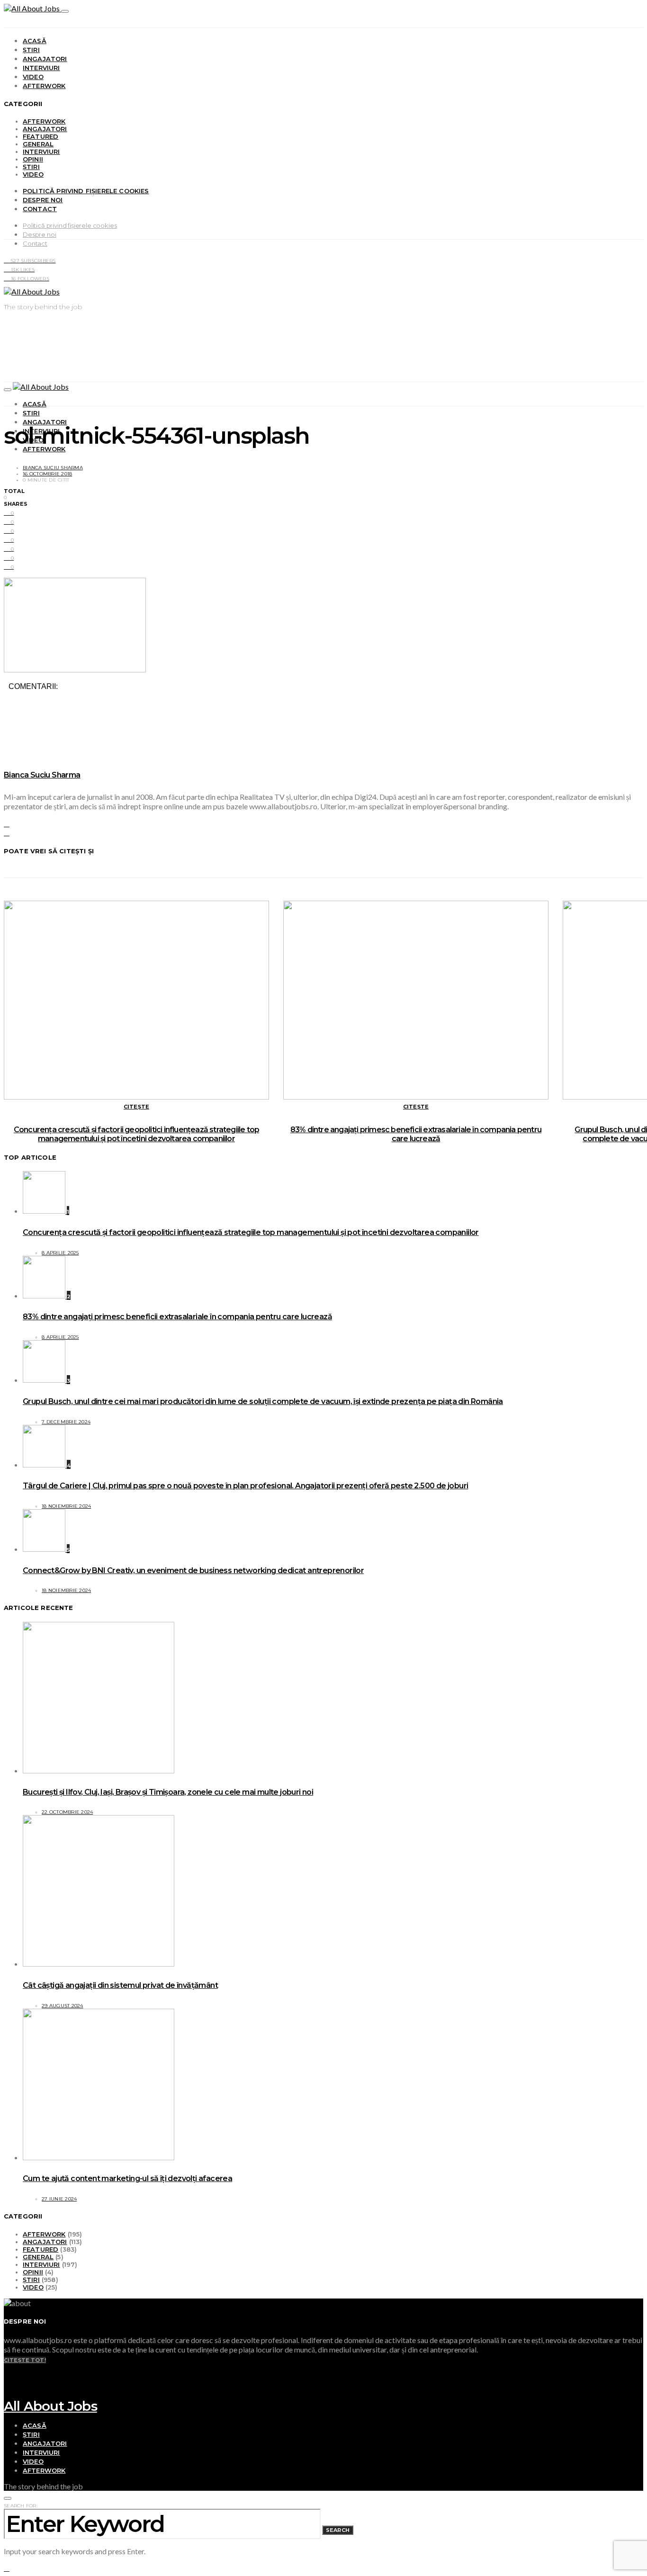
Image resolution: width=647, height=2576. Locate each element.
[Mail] (7, 2395)
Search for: (21, 2506)
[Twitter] (7, 2386)
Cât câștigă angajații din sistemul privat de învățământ (120, 1985)
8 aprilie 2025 (60, 1253)
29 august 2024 (63, 2006)
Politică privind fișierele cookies (86, 191)
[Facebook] (7, 2377)
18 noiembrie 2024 (66, 1506)
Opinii (33, 159)
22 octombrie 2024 (67, 1812)
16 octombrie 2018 (47, 474)
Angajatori (45, 59)
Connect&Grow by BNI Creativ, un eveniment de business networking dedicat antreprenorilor (193, 1570)
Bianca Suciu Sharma (53, 468)
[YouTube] (7, 2368)
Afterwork (44, 86)
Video (33, 77)
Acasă (35, 41)
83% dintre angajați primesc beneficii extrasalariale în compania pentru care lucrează (416, 1134)
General (38, 144)
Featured (40, 136)
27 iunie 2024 (59, 2199)
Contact (40, 209)
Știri (31, 50)
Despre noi (43, 200)
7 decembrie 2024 (66, 1422)
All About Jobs (50, 2406)
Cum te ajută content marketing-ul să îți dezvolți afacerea (127, 2178)
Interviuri (41, 68)
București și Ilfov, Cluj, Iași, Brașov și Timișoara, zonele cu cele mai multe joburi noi (168, 1792)
